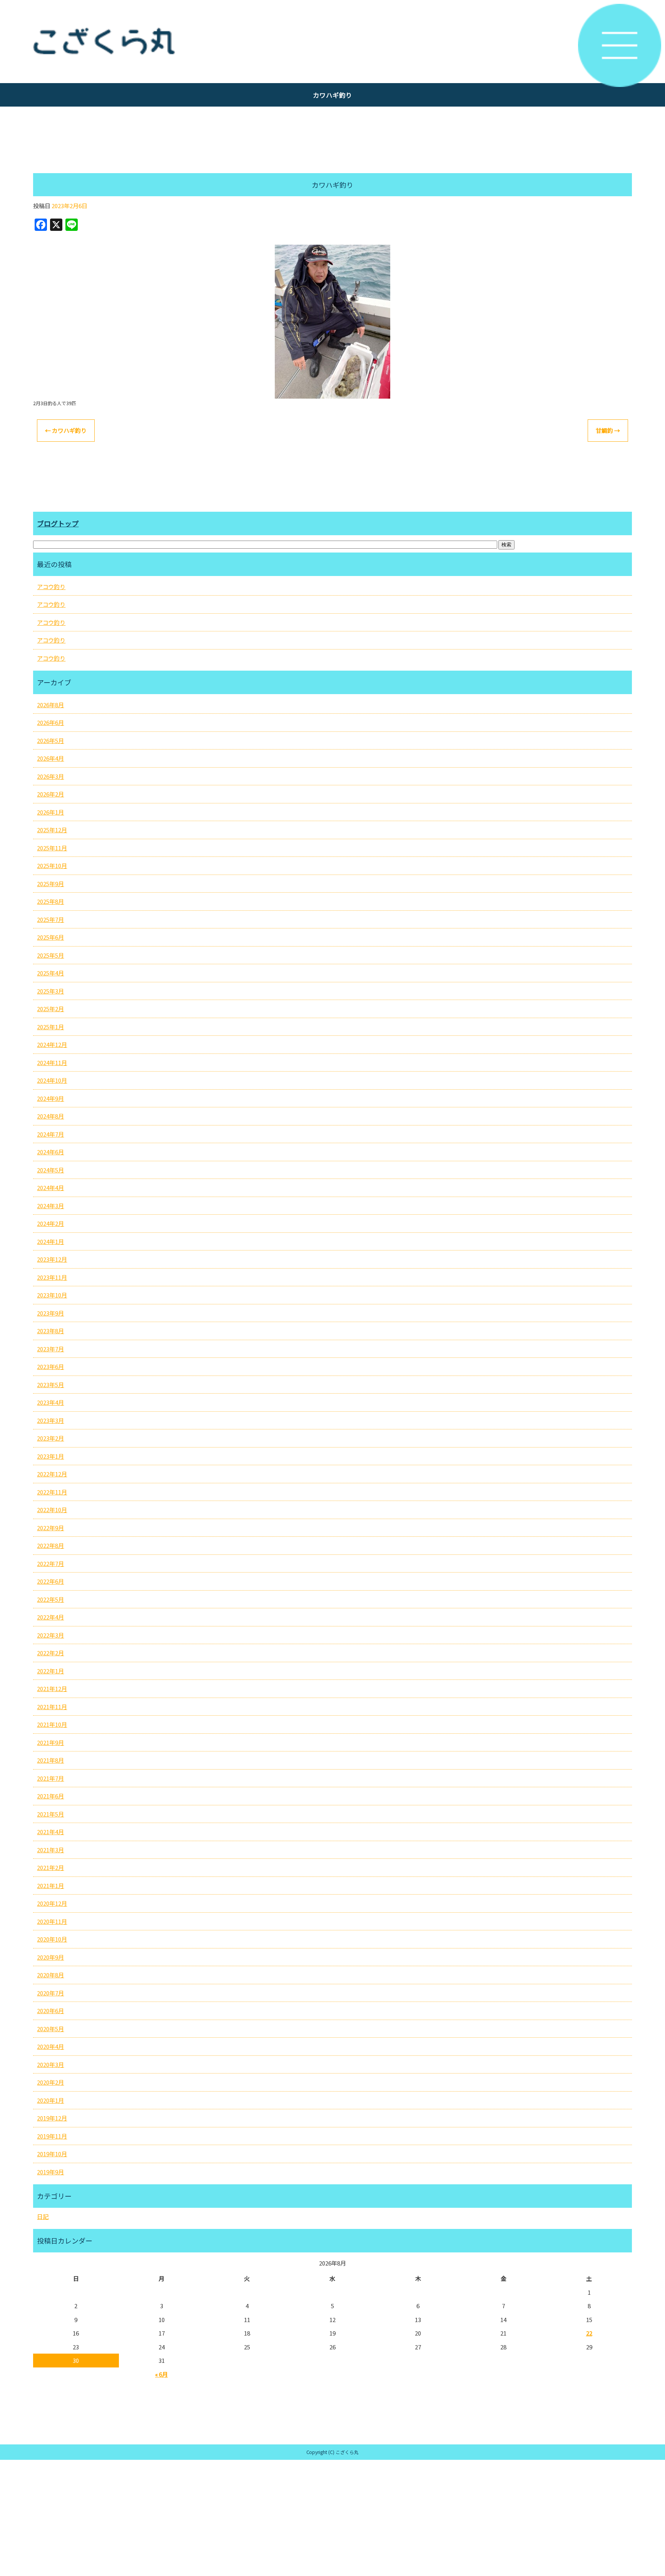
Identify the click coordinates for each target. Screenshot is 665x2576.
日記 (43, 2216)
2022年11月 (52, 1492)
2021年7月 (50, 1778)
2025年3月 (50, 991)
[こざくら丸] (332, 42)
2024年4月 (50, 1188)
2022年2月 (50, 1653)
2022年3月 (50, 1635)
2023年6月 (50, 1366)
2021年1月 (50, 1886)
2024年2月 (50, 1223)
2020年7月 (50, 1993)
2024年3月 (50, 1206)
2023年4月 (50, 1402)
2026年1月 (50, 812)
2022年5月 (50, 1599)
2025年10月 (52, 866)
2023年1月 (50, 1456)
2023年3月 (50, 1420)
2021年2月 (50, 1867)
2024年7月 (50, 1134)
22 (589, 2333)
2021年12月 (52, 1689)
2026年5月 (50, 740)
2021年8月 (50, 1760)
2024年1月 (50, 1241)
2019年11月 (52, 2136)
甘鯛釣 (608, 430)
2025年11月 (52, 848)
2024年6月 (50, 1152)
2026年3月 (50, 776)
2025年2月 (50, 1009)
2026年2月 (50, 794)
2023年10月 (52, 1295)
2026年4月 (50, 758)
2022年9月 (50, 1528)
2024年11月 (52, 1063)
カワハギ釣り (66, 430)
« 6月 (161, 2374)
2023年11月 (52, 1277)
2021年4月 (50, 1832)
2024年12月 (52, 1044)
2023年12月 (52, 1259)
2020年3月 (50, 2064)
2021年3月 (50, 1850)
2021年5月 (50, 1814)
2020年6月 (50, 2011)
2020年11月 (52, 1921)
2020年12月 (52, 1903)
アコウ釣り (51, 587)
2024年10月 (52, 1080)
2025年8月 (50, 901)
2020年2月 (50, 2082)
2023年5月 (50, 1385)
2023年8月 (50, 1331)
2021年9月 (50, 1742)
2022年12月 (52, 1474)
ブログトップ (58, 523)
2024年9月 (50, 1098)
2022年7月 (50, 1563)
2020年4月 (50, 2046)
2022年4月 (50, 1617)
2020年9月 (50, 1957)
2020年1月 (50, 2100)
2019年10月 (52, 2154)
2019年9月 (50, 2172)
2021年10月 (52, 1724)
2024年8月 (50, 1116)
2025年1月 (50, 1027)
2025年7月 (50, 919)
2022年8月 (50, 1545)
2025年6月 (50, 937)
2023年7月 (50, 1349)
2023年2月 (50, 1438)
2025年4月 (50, 973)
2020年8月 (50, 1975)
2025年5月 (50, 955)
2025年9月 (50, 884)
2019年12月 (52, 2118)
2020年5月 (50, 2029)
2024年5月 (50, 1170)
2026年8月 (50, 705)
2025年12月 (52, 830)
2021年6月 (50, 1796)
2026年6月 (50, 722)
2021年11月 (52, 1707)
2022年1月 (50, 1671)
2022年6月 (50, 1581)
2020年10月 (52, 1939)
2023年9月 (50, 1313)
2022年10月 (52, 1510)
